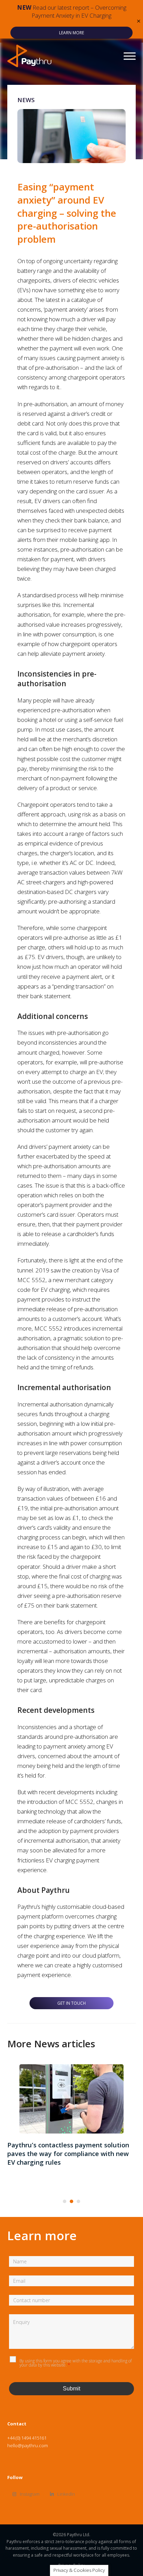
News (26, 100)
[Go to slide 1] (65, 2201)
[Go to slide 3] (78, 2201)
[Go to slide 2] (71, 2201)
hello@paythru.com (28, 2445)
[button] (139, 21)
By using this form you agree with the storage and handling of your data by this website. (75, 2363)
